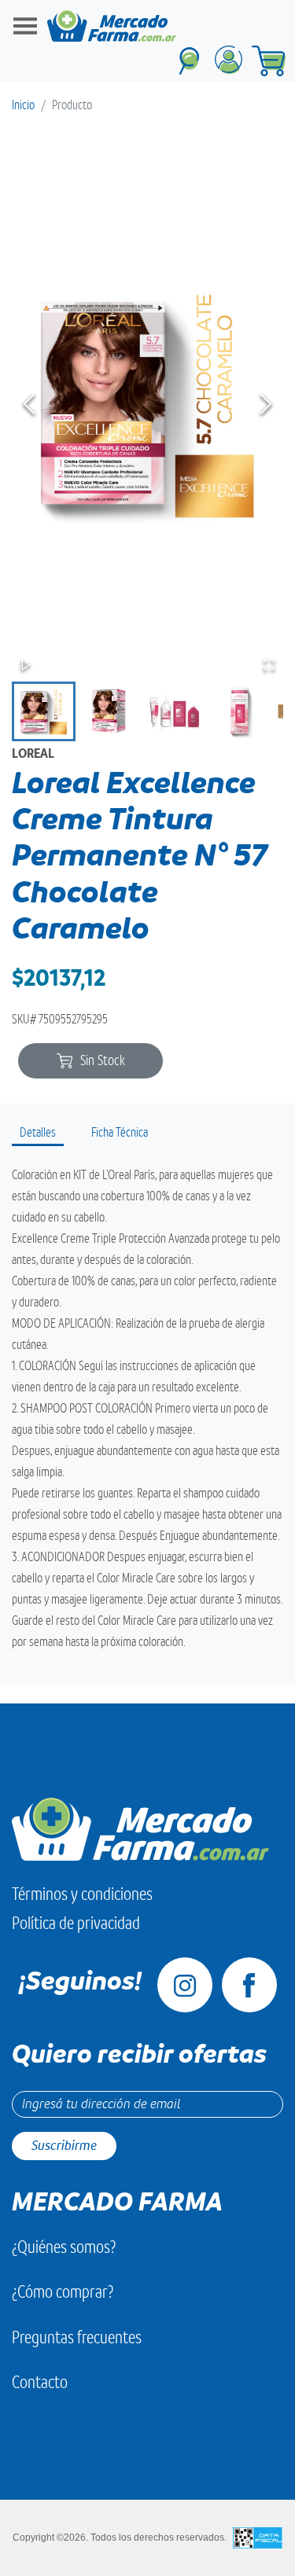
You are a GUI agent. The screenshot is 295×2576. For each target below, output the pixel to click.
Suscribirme (64, 2146)
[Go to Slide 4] (240, 711)
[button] (147, 404)
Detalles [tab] (38, 1133)
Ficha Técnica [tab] (120, 1133)
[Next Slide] (266, 404)
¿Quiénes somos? (64, 2247)
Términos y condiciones (82, 1894)
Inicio (23, 105)
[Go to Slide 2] (109, 711)
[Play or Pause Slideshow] (26, 665)
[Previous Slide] (29, 404)
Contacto (40, 2382)
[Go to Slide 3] (174, 711)
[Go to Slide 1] (44, 711)
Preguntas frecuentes (77, 2337)
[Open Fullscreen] (269, 665)
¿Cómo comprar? (63, 2292)
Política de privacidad (76, 1923)
